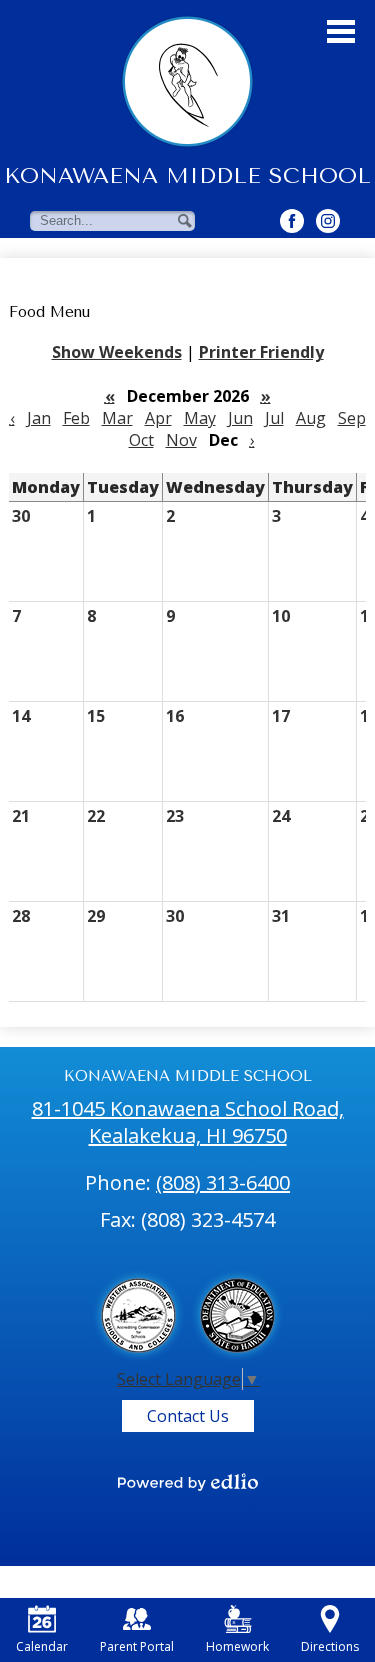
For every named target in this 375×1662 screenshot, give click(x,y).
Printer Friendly (261, 352)
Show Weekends (117, 352)
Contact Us (188, 1416)
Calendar (42, 1646)
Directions (330, 1646)
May (200, 418)
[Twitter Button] (328, 221)
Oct (141, 440)
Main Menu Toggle (341, 31)
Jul (274, 418)
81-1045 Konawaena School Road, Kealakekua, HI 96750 (188, 1122)
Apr (158, 418)
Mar (117, 418)
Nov (181, 440)
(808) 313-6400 (223, 1182)
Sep (352, 418)
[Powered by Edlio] (188, 1482)
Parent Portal (137, 1646)
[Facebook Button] (292, 221)
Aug (311, 418)
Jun (240, 418)
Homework (237, 1646)
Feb (76, 418)
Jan (39, 418)
